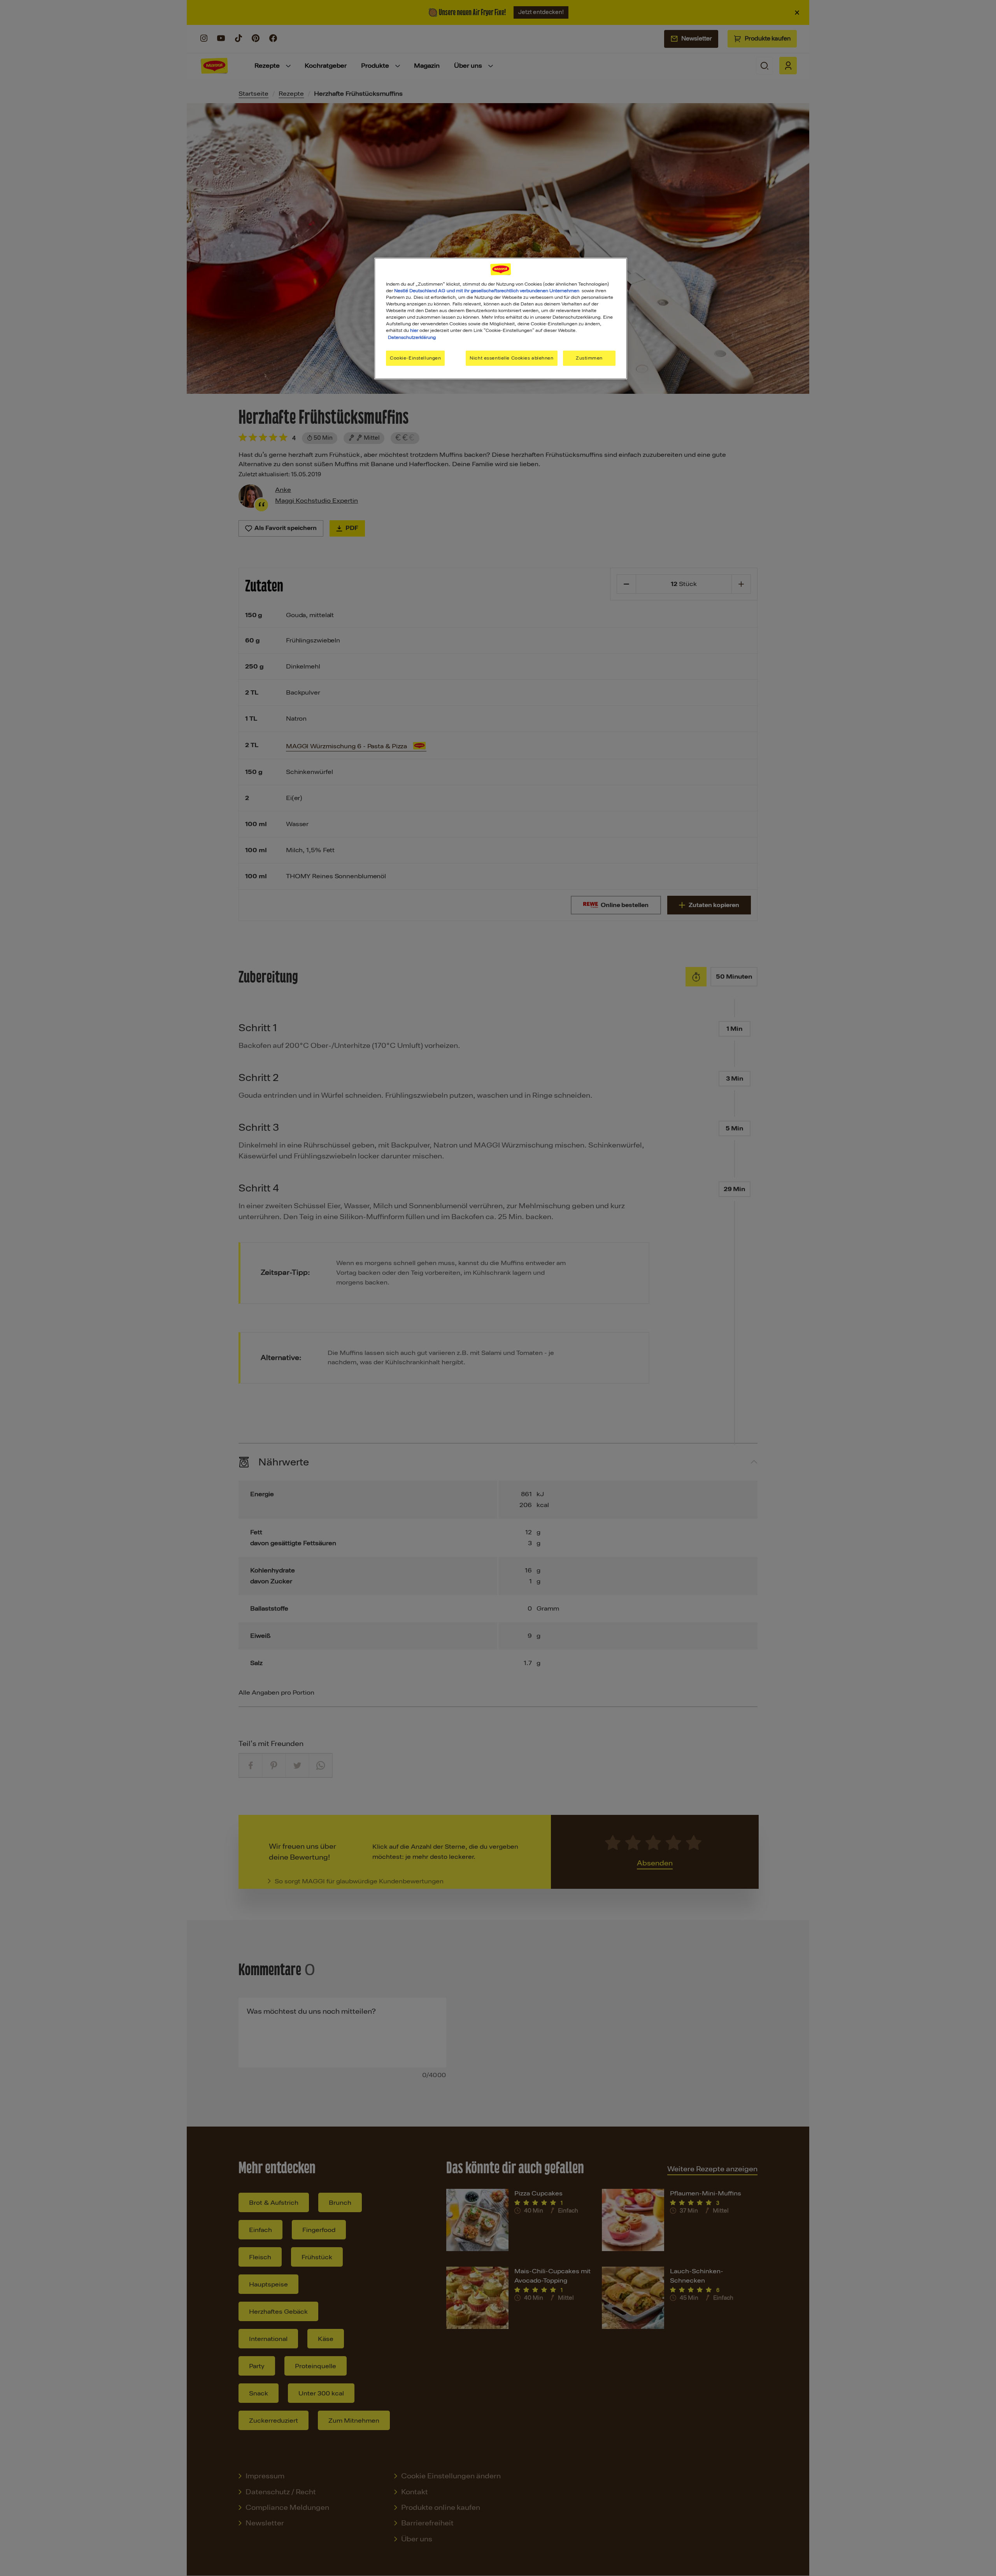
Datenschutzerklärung (412, 337)
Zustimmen (589, 358)
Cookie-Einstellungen (415, 358)
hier (414, 330)
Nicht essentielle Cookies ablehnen (511, 358)
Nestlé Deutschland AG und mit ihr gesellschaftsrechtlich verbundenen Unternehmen (487, 291)
